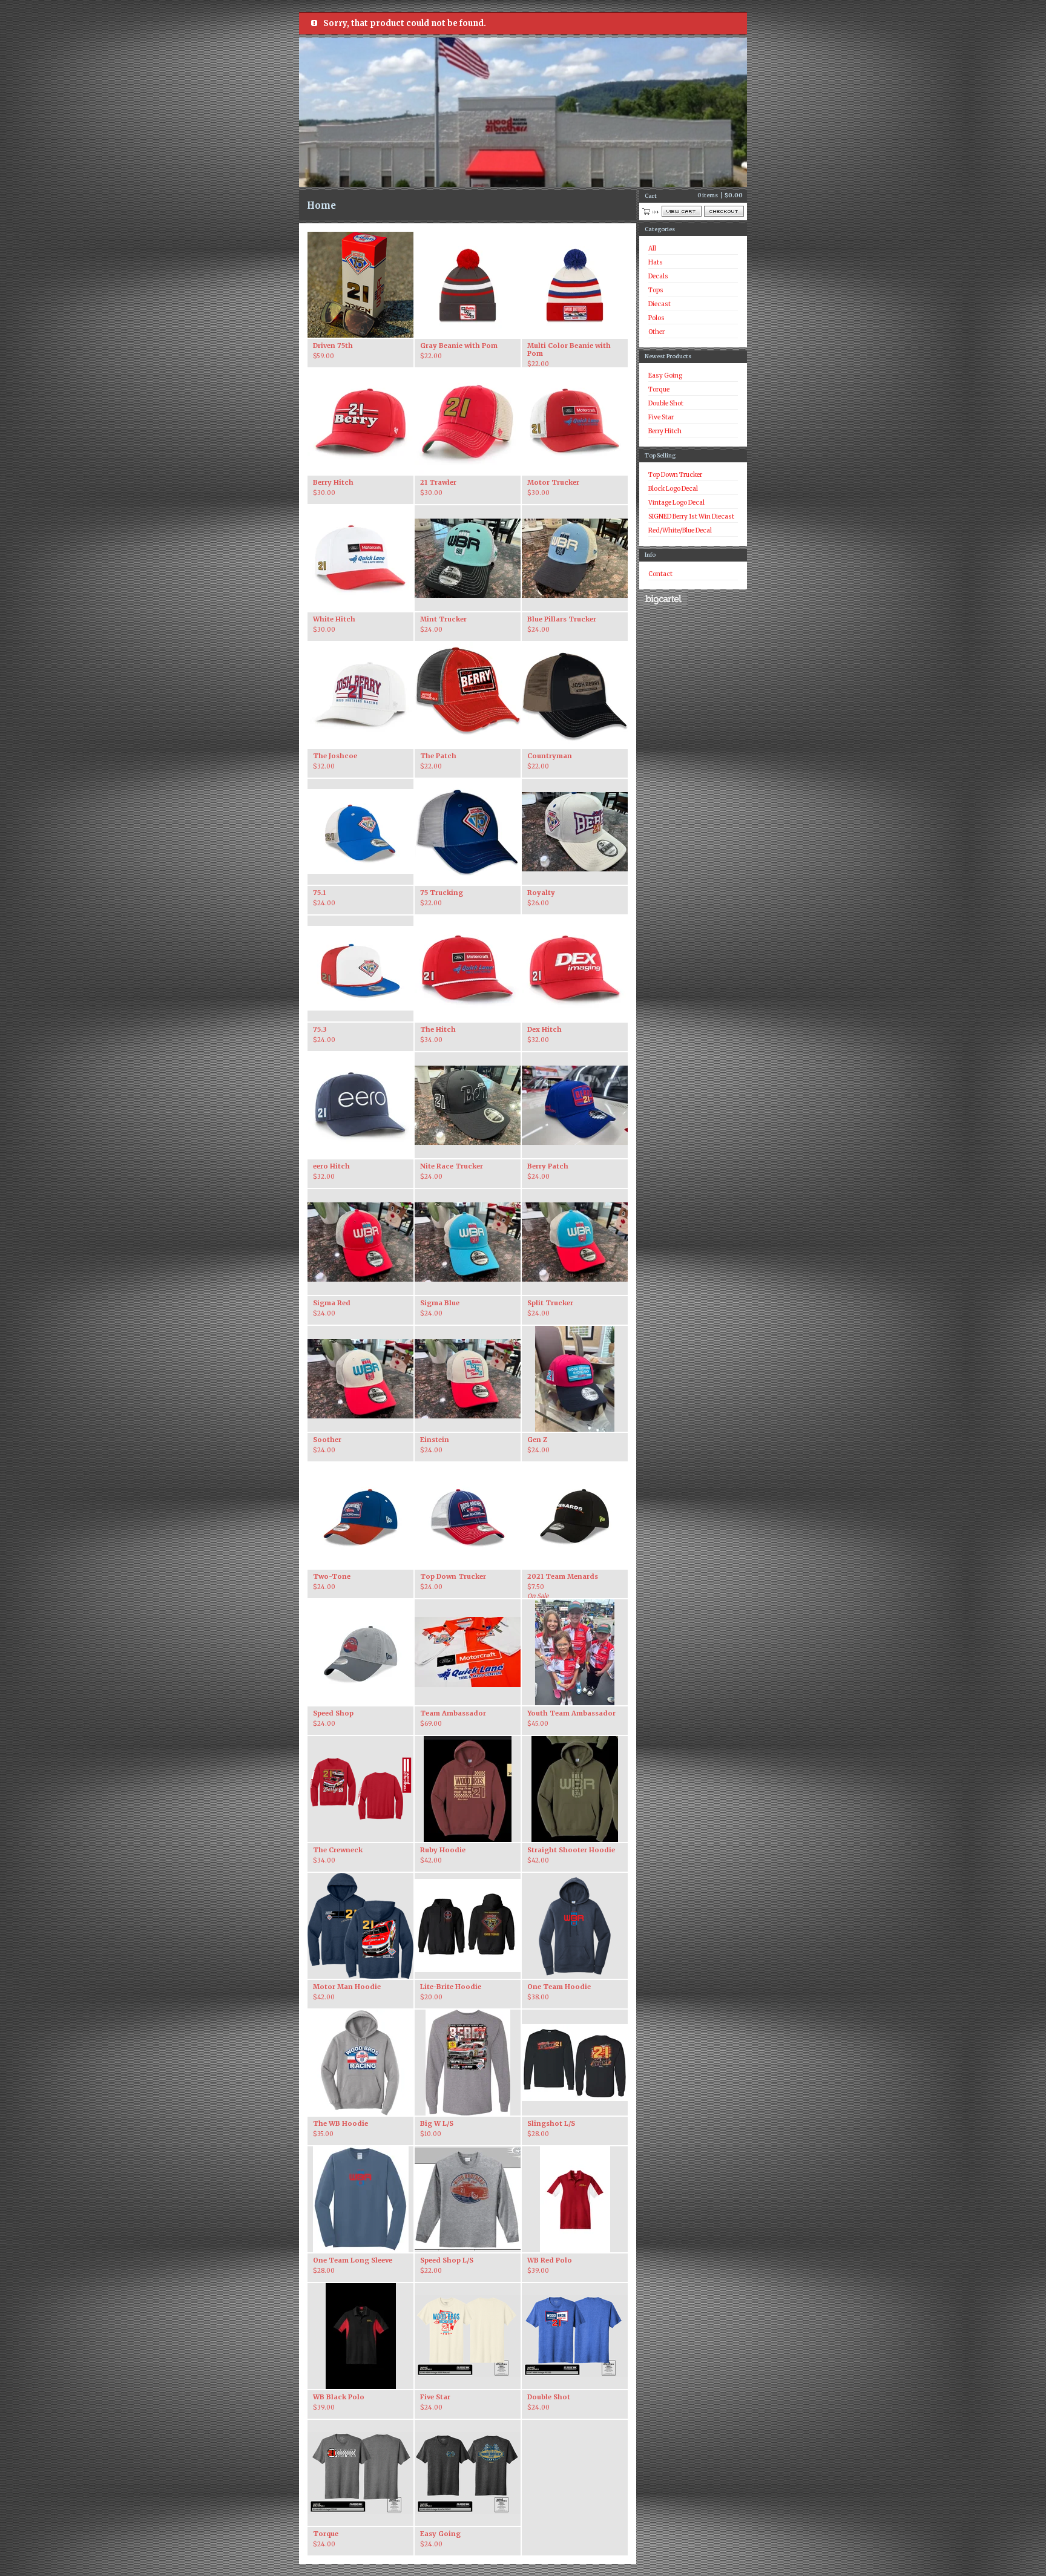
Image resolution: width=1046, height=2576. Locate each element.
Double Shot (666, 403)
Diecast (660, 304)
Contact (660, 574)
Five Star (661, 417)
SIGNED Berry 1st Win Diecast (691, 516)
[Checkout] (724, 211)
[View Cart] (682, 211)
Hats (656, 262)
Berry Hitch (665, 431)
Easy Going (665, 375)
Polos (656, 318)
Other (656, 332)
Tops (656, 290)
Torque (659, 389)
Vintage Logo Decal (676, 503)
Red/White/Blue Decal (680, 530)
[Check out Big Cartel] (663, 599)
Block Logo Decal (673, 489)
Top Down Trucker (675, 475)
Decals (658, 276)
